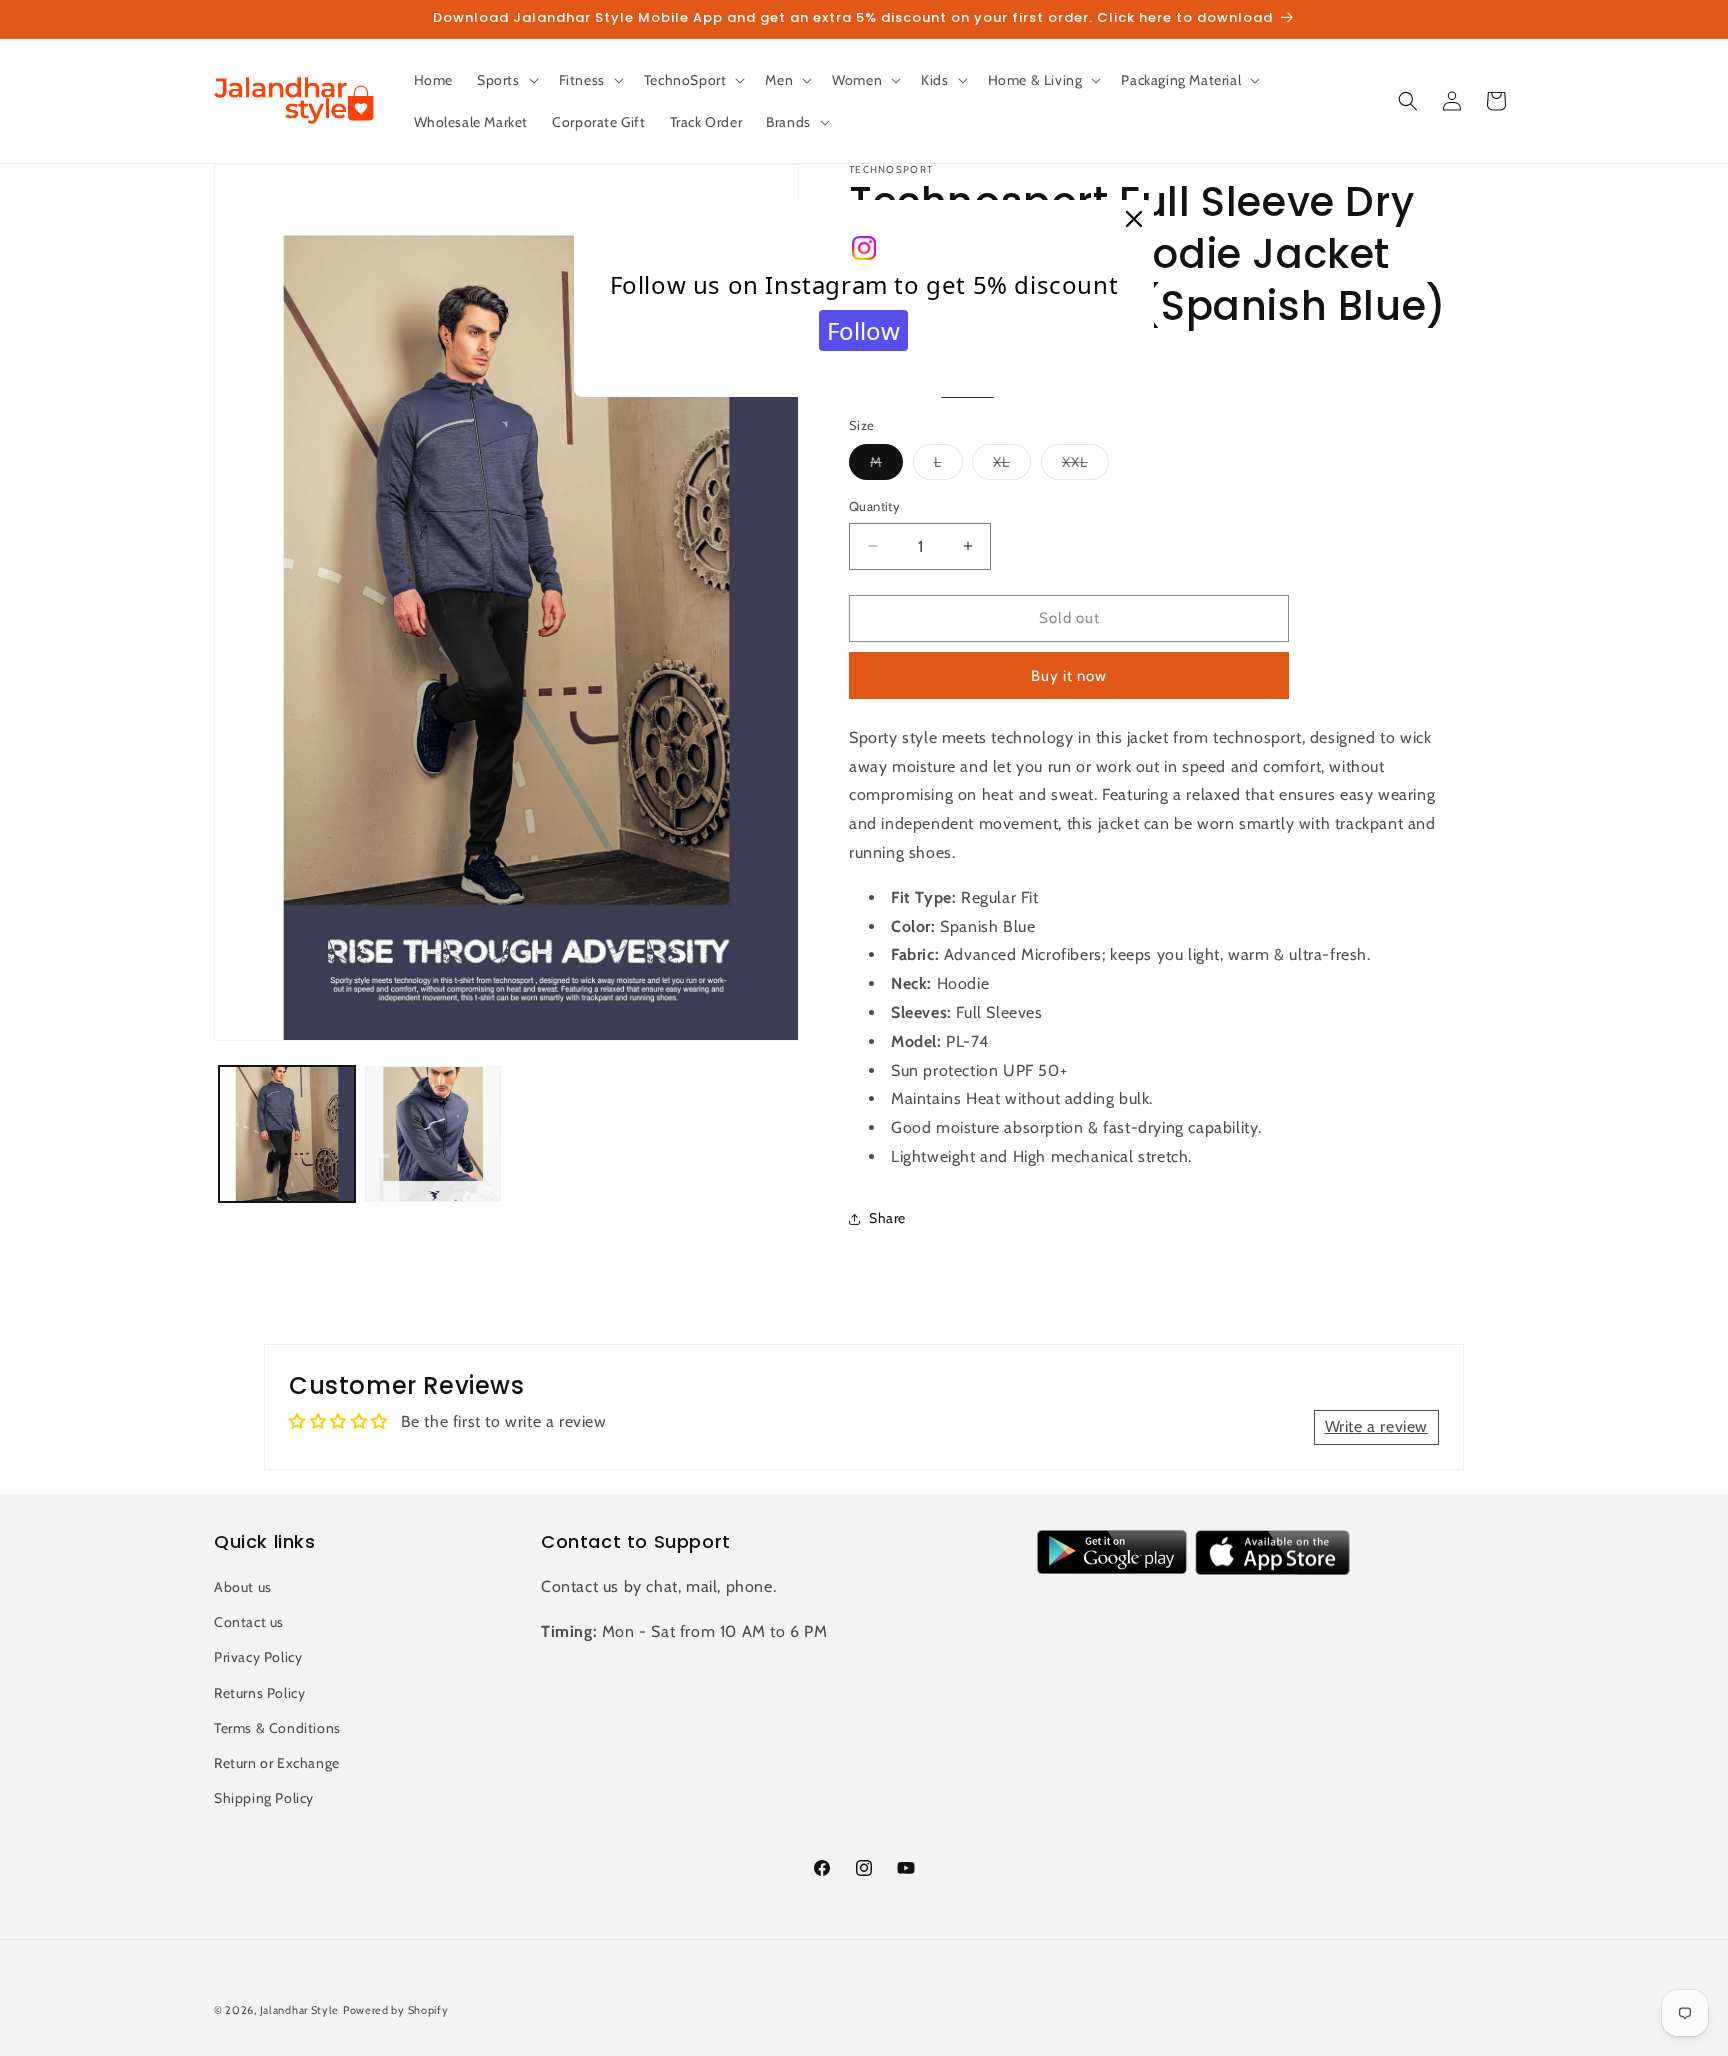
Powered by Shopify (396, 2010)
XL (1012, 466)
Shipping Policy (264, 1798)
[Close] (1134, 220)
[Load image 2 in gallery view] (433, 1134)
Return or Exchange (277, 1763)
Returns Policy (259, 1693)
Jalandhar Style (300, 2010)
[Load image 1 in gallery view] (287, 1134)
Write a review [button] (1376, 1426)
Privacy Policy (258, 1658)
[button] (506, 80)
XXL (1085, 466)
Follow (863, 330)
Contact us (249, 1622)
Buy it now (1069, 676)
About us (243, 1587)
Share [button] (887, 1218)
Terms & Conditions (277, 1728)
